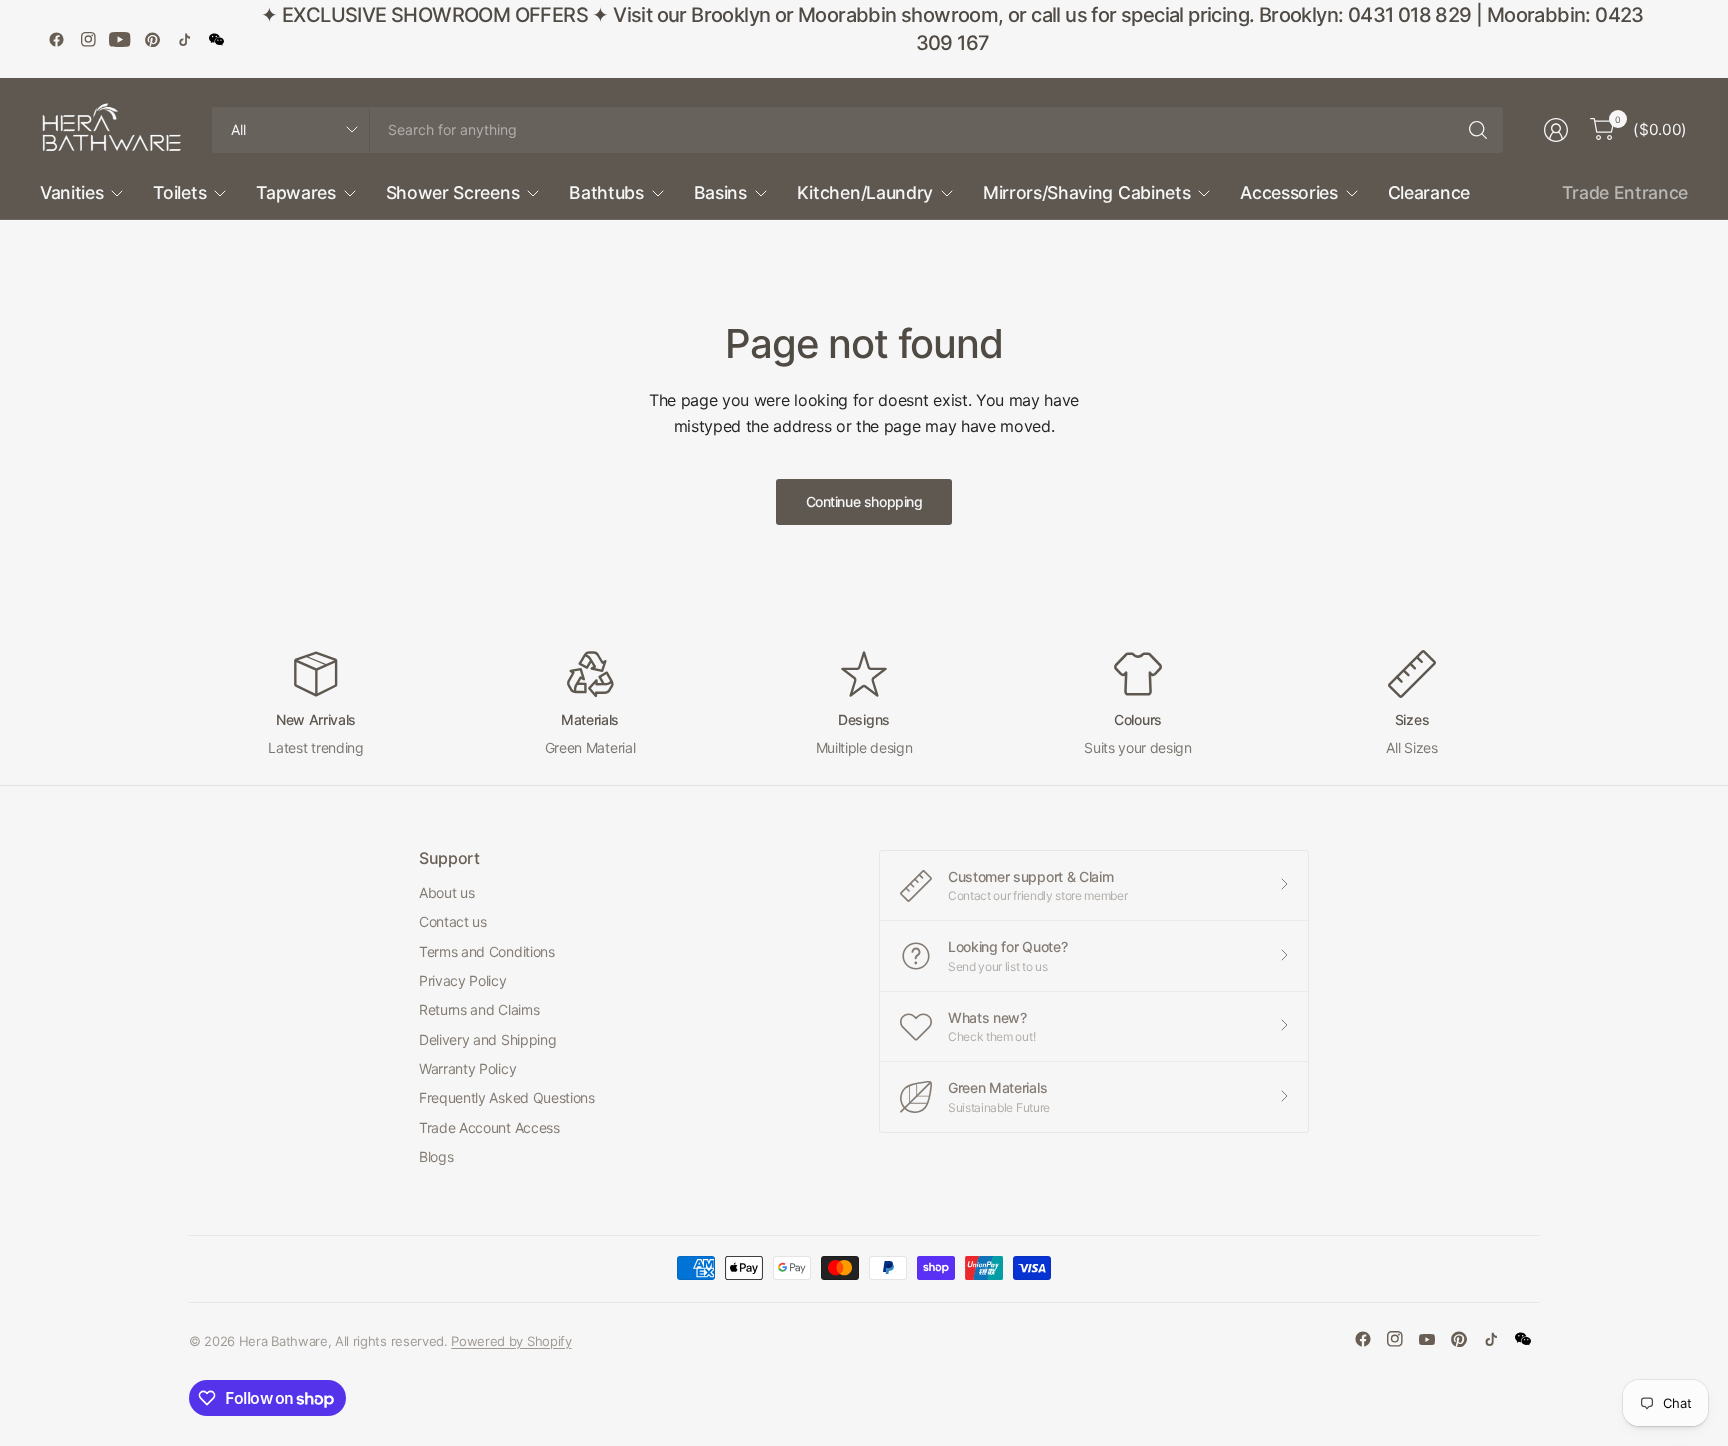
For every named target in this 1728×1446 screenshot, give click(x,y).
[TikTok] (184, 39)
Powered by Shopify (511, 1341)
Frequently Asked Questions (507, 1097)
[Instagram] (88, 39)
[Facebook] (56, 39)
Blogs (436, 1156)
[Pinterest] (152, 39)
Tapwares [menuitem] (295, 192)
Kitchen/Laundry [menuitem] (865, 192)
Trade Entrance (1625, 192)
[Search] (1478, 130)
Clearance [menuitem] (1429, 192)
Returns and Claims (479, 1009)
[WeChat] (216, 39)
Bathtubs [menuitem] (606, 192)
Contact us (453, 921)
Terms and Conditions (487, 951)
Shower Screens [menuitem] (453, 192)
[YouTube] (120, 39)
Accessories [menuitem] (1288, 192)
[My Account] (1556, 130)
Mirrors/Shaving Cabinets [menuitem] (1086, 192)
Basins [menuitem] (720, 192)
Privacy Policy (463, 980)
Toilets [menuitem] (179, 192)
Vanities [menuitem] (71, 192)
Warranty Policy (467, 1068)
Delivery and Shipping (487, 1039)
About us (446, 892)
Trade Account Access (489, 1127)
